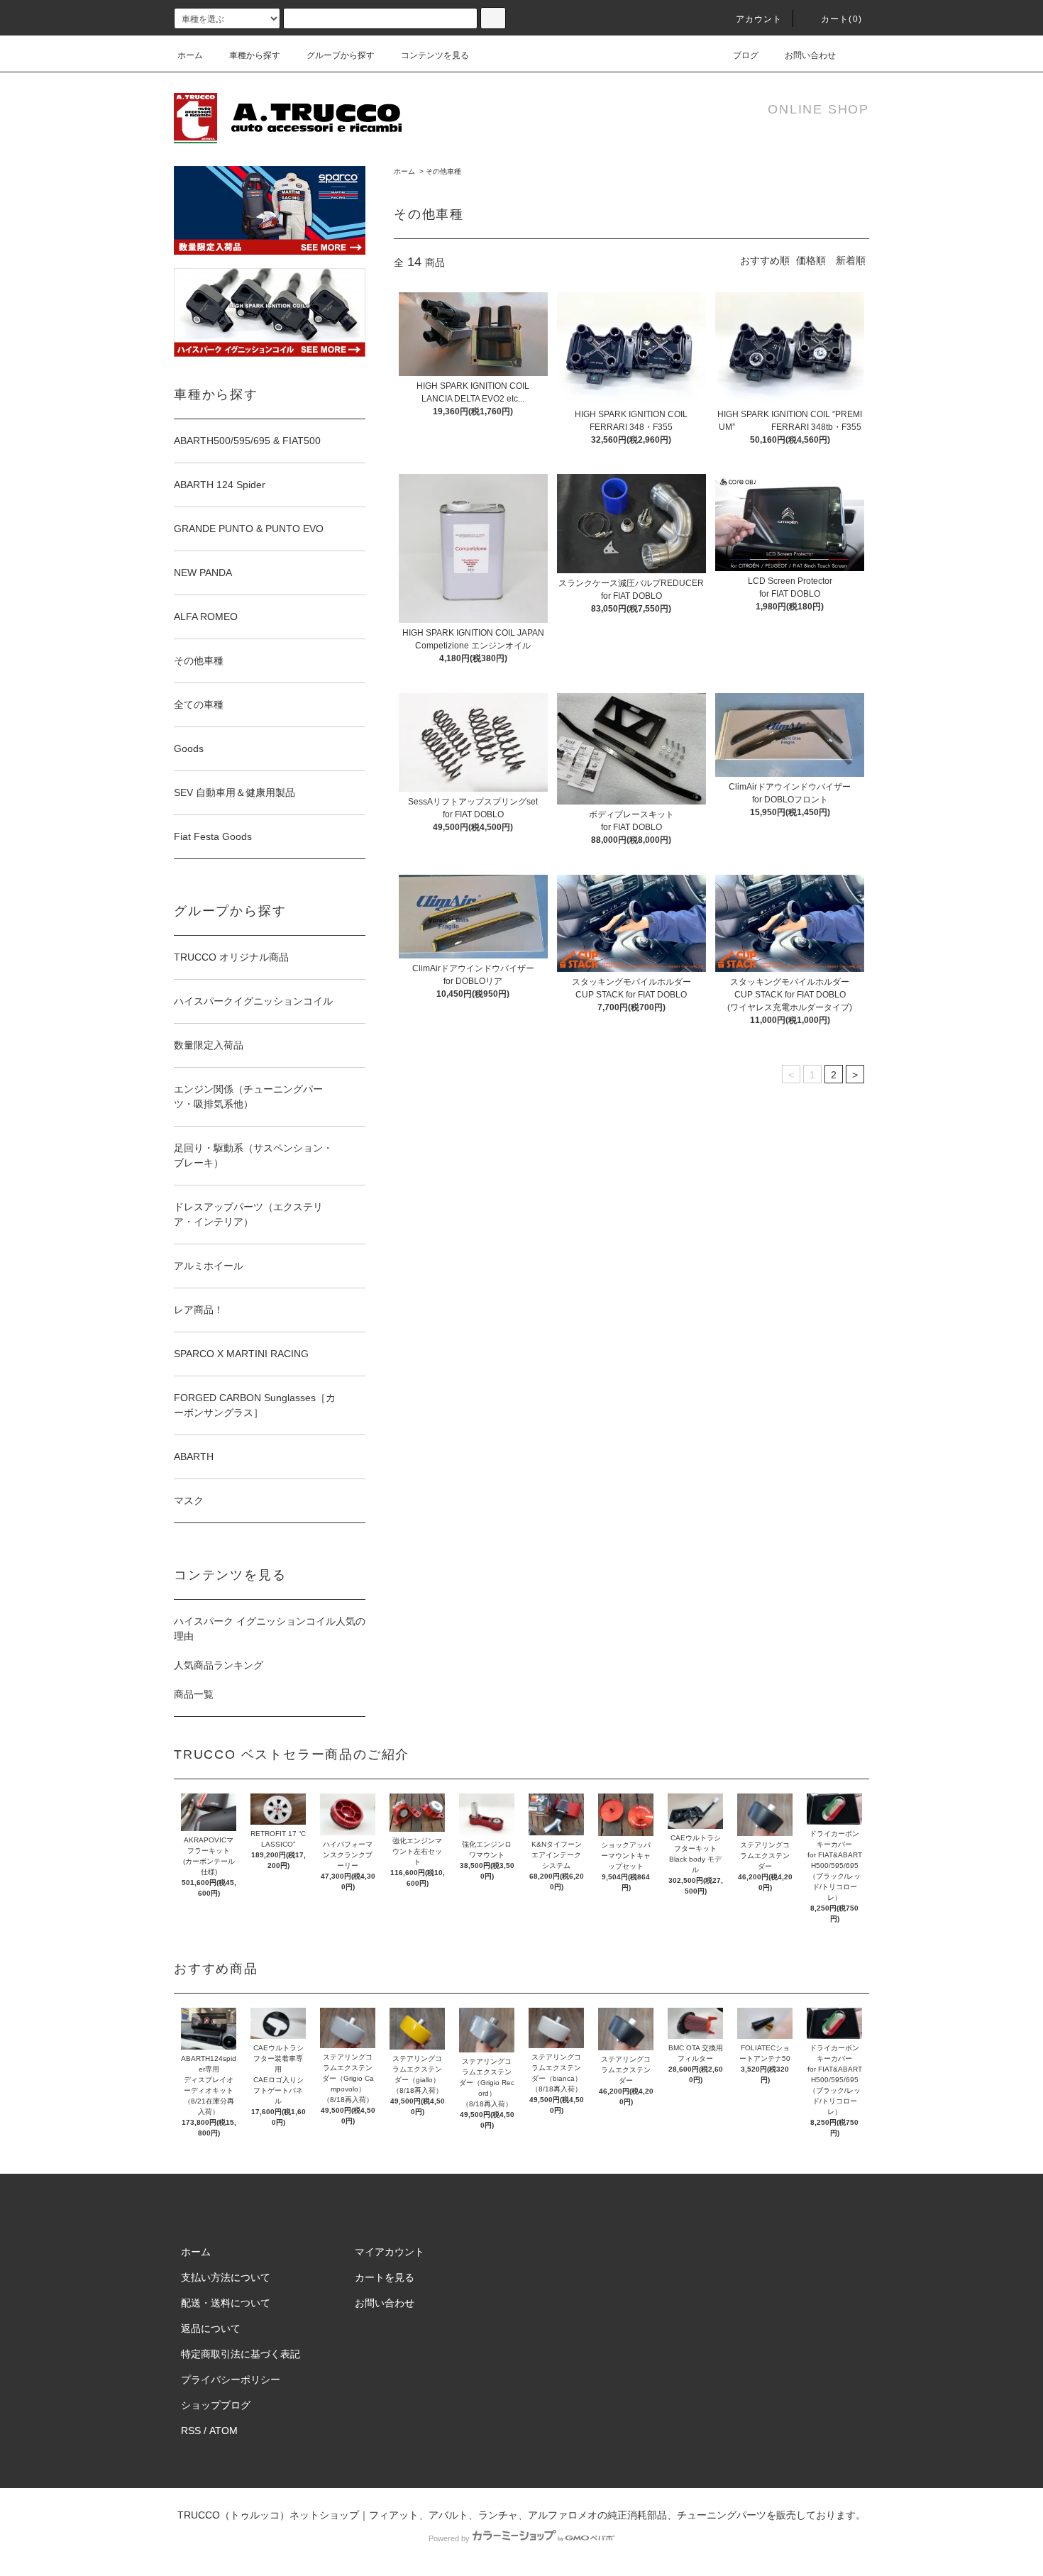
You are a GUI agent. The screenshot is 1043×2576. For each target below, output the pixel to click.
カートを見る (385, 2277)
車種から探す (255, 55)
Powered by (449, 2538)
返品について (211, 2328)
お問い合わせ (810, 55)
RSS (191, 2431)
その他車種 (443, 171)
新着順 (851, 260)
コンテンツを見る (435, 55)
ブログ (746, 55)
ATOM (223, 2431)
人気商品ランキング (219, 1665)
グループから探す (341, 55)
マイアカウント (390, 2252)
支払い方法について (226, 2277)
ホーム (190, 55)
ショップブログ (216, 2405)
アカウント (759, 19)
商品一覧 (194, 1694)
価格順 (811, 260)
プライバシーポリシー (231, 2379)
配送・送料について (226, 2303)
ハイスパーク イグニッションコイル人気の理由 (270, 1629)
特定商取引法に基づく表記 (241, 2354)
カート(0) (841, 19)
